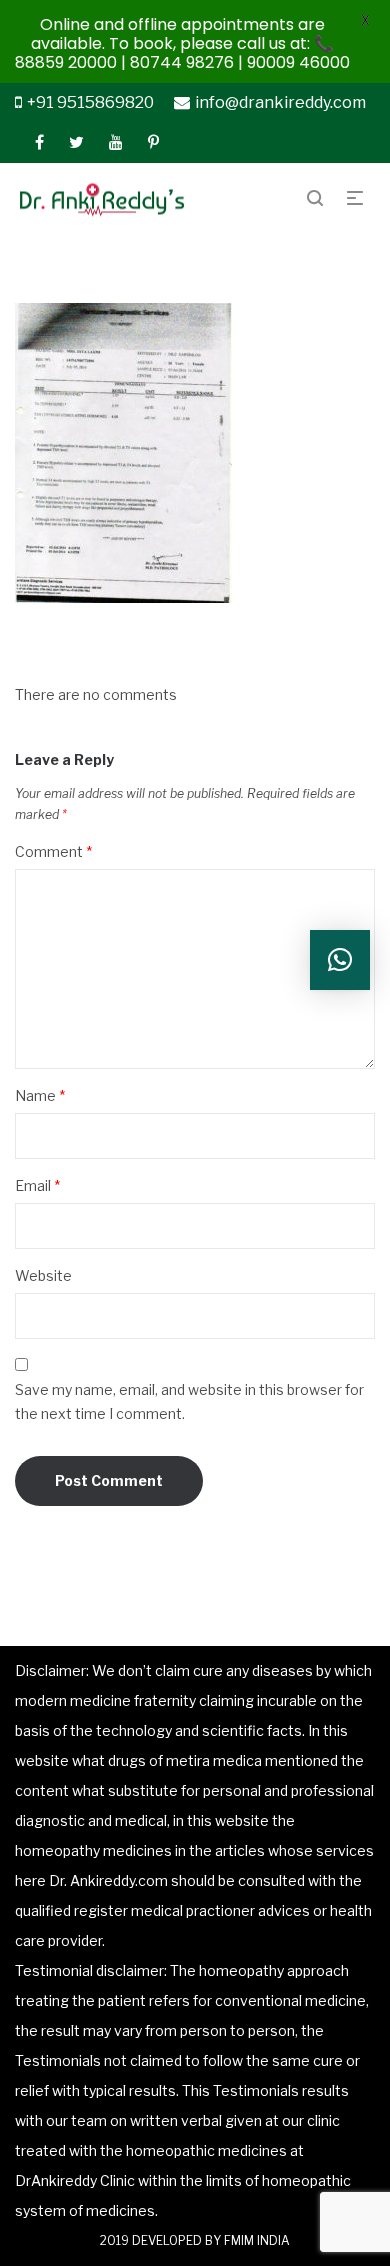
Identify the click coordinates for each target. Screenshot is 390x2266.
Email (37, 1185)
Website (43, 1275)
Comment (53, 851)
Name (40, 1095)
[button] (340, 960)
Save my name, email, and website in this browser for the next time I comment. (189, 1401)
